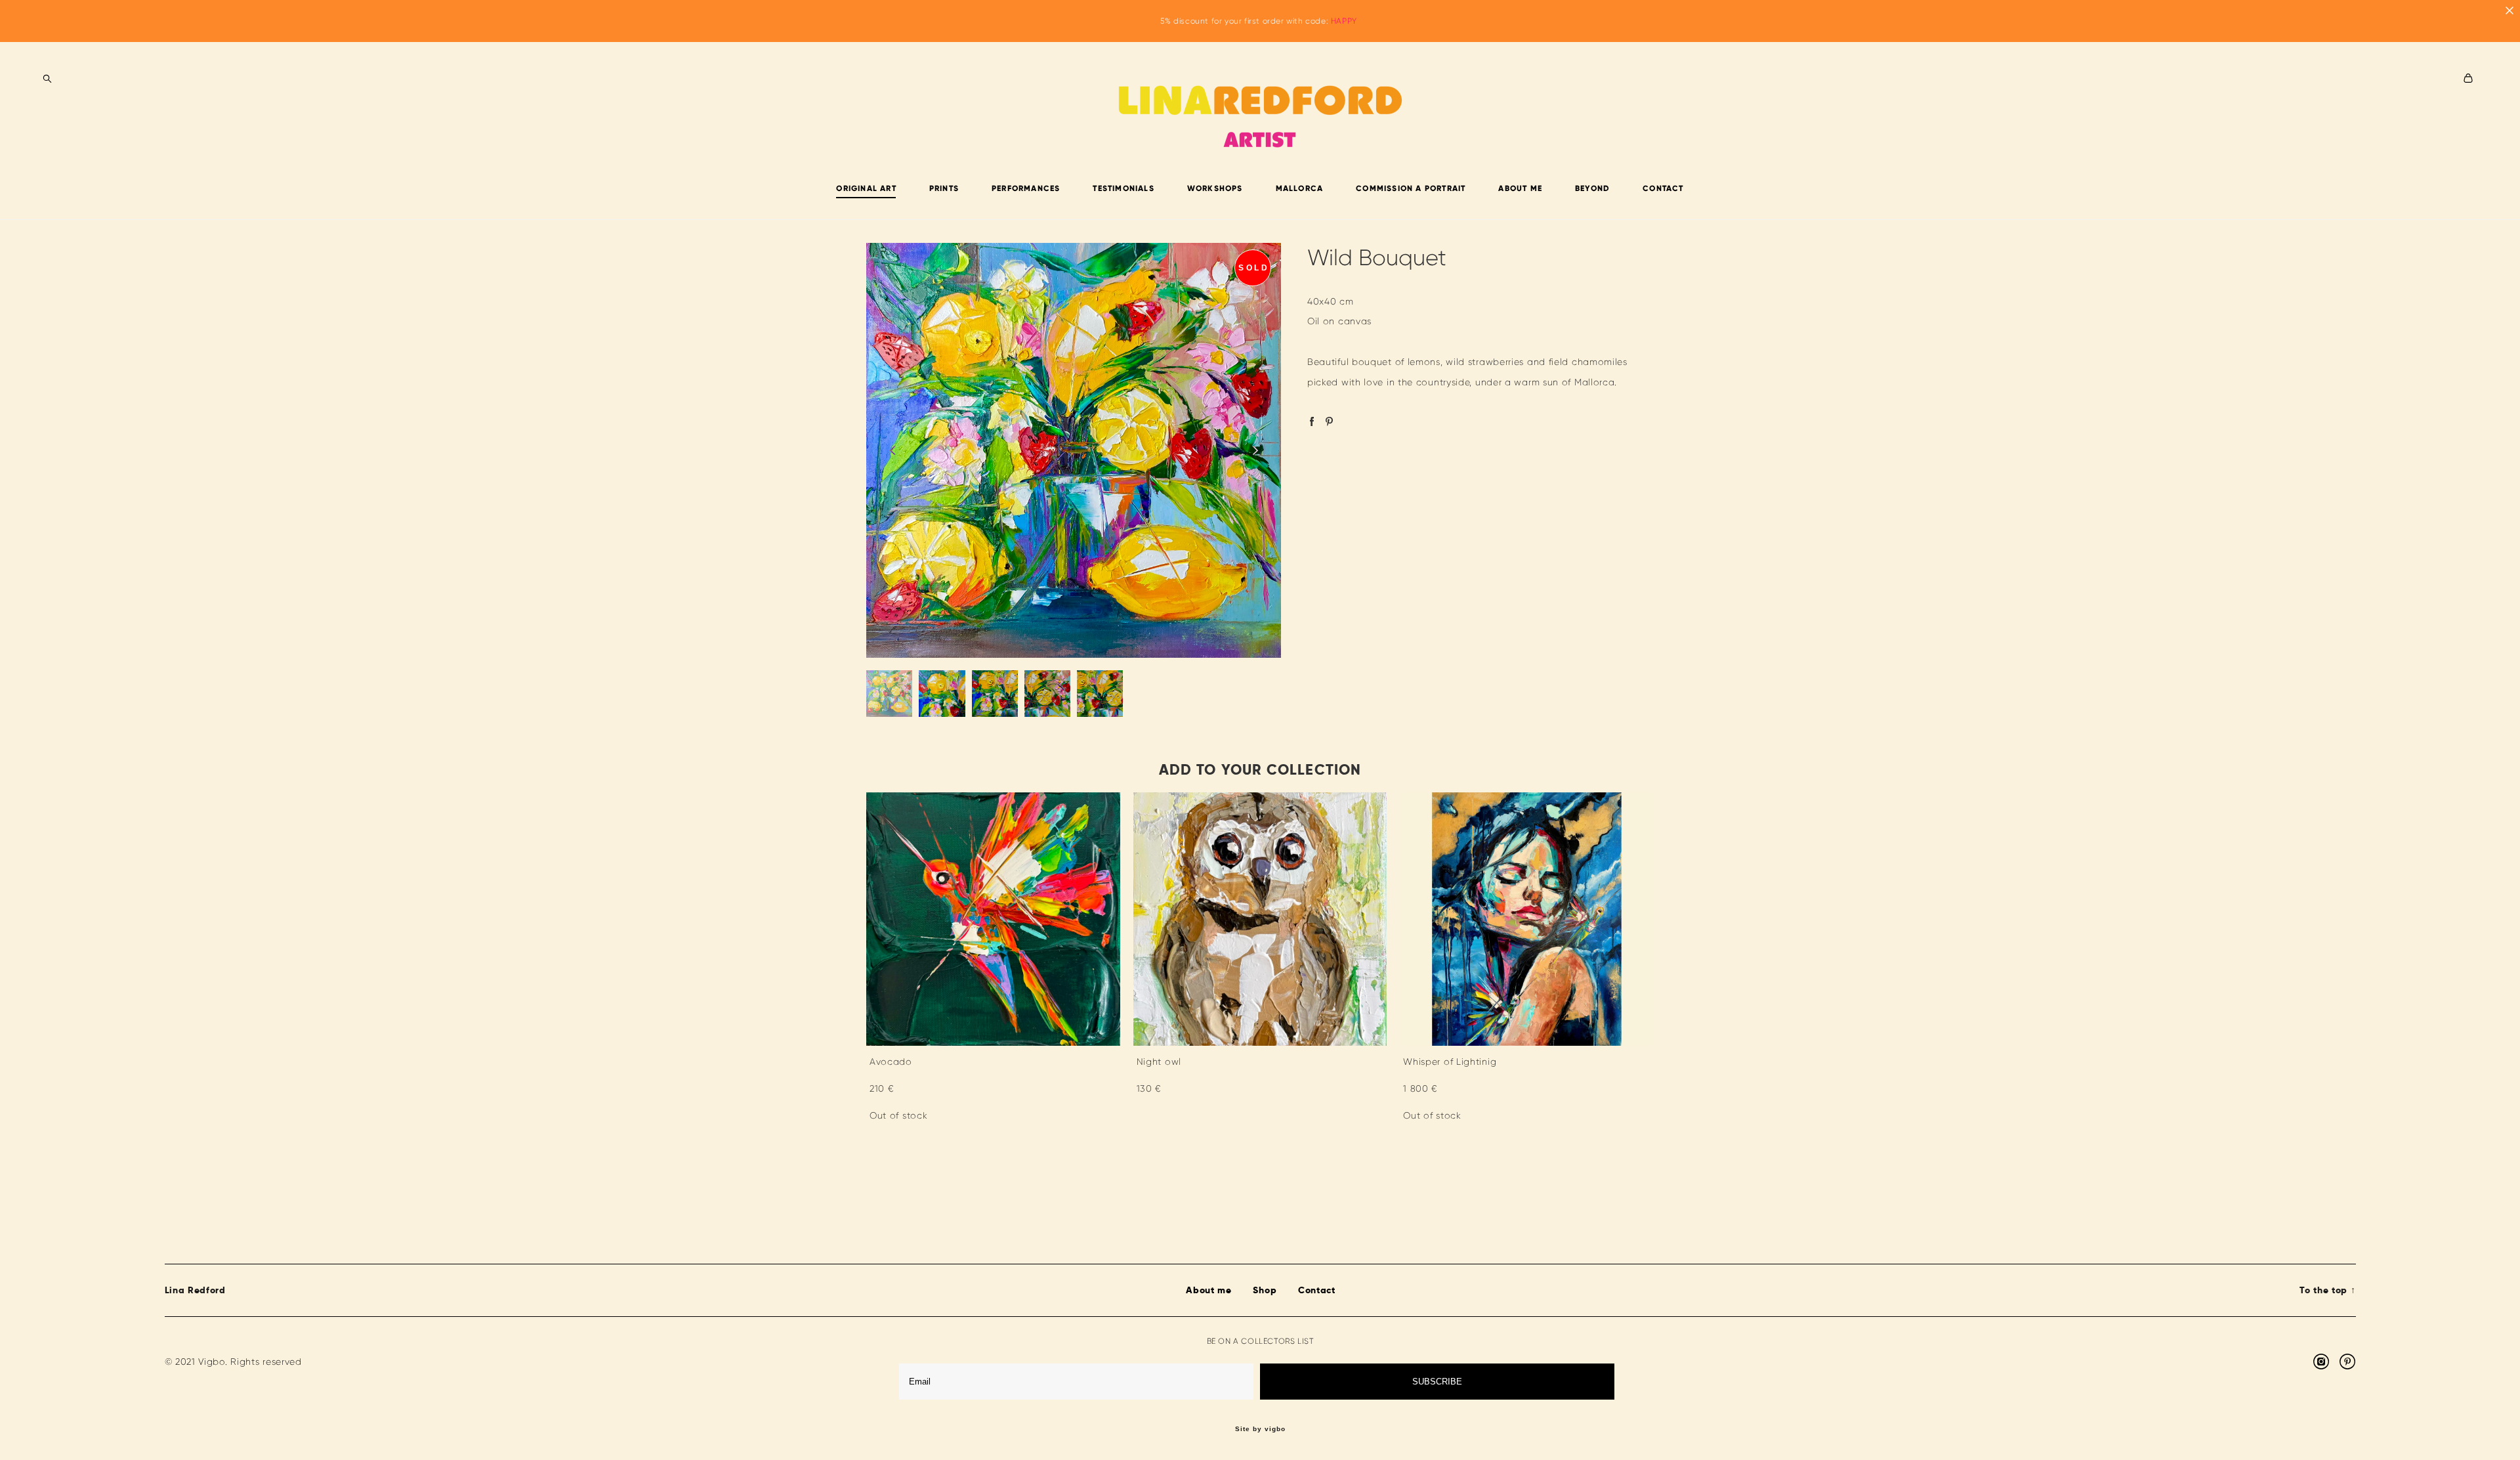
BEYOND (1592, 188)
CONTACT (1663, 188)
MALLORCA (1300, 188)
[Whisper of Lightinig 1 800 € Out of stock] (1527, 919)
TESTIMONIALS (1123, 188)
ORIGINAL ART (866, 188)
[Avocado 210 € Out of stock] (993, 919)
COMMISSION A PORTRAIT (1411, 188)
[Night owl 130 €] (1260, 919)
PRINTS (944, 188)
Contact (1317, 1290)
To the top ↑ (2327, 1290)
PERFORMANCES (1026, 188)
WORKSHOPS (1215, 188)
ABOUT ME (1520, 188)
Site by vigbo (1260, 1429)
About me (1209, 1290)
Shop (1265, 1290)
